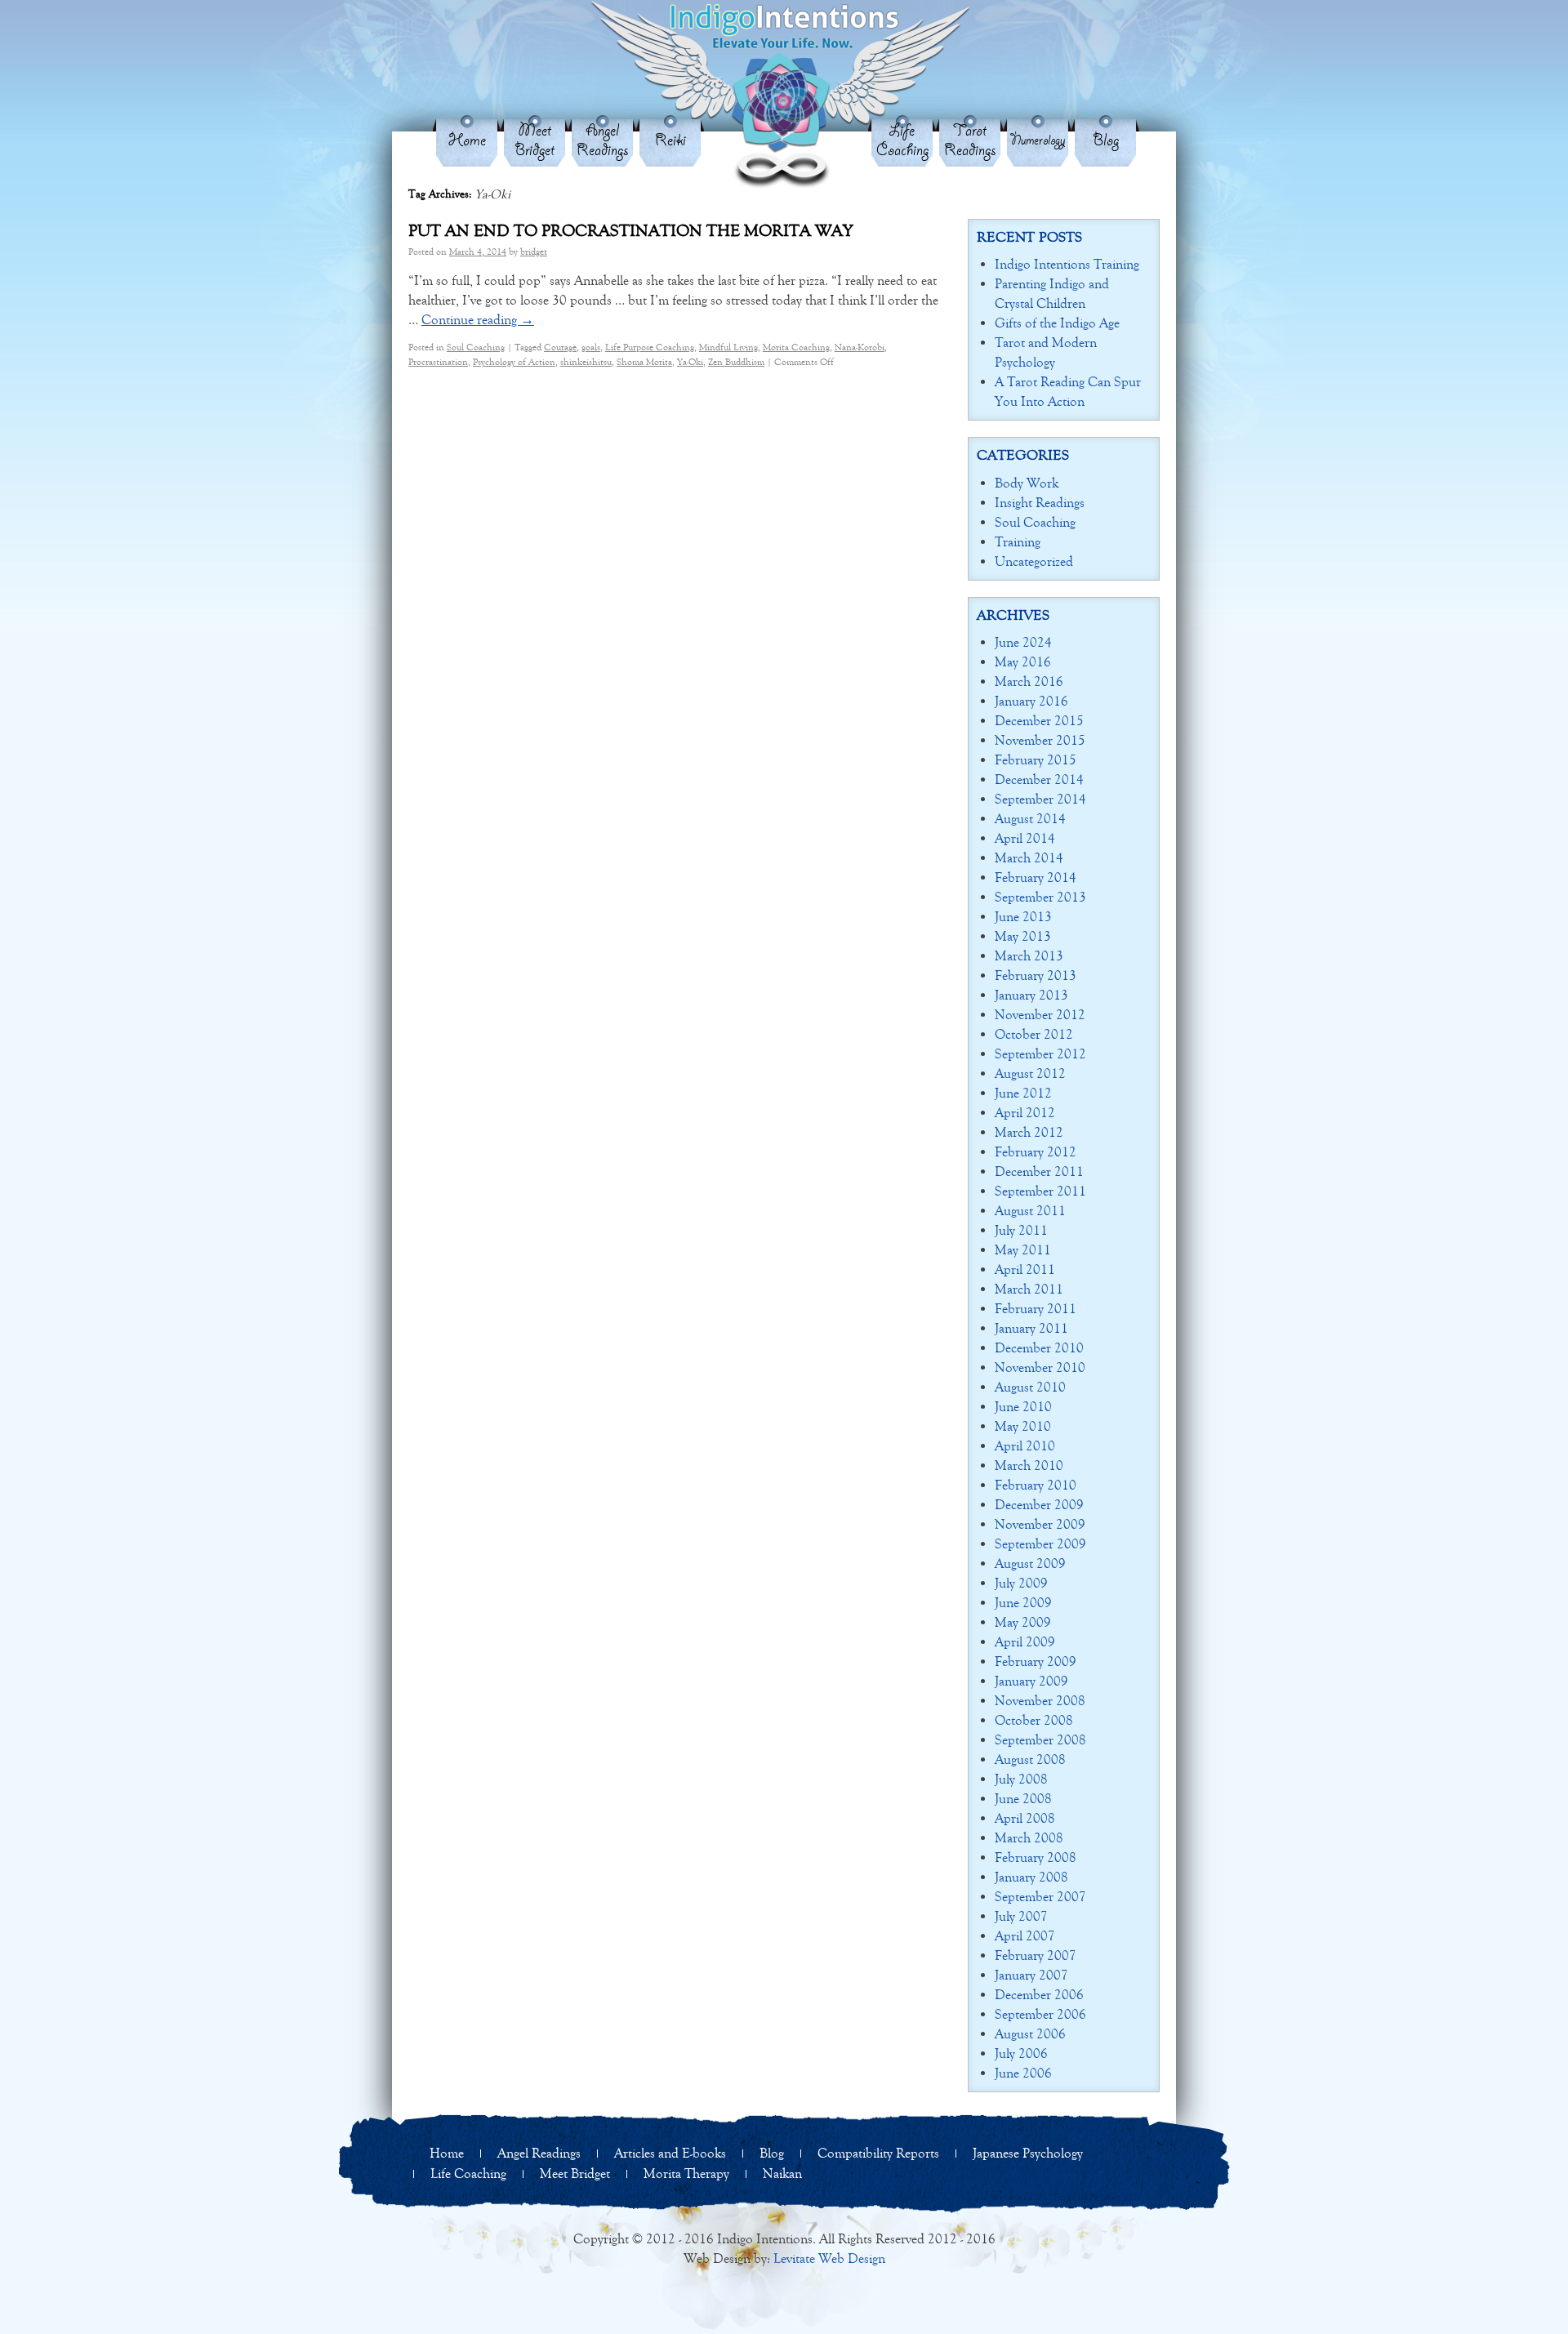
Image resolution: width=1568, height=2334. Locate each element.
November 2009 (1040, 1524)
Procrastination (438, 362)
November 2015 (1040, 740)
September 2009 (1040, 1544)
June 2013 (1023, 917)
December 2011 (1039, 1171)
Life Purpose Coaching (650, 347)
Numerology (1038, 141)
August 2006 (1030, 2034)
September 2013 (1040, 897)
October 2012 (1034, 1034)
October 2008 (1034, 1720)
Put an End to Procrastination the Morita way (630, 231)
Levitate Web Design (829, 2258)
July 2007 (1021, 1916)
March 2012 (1029, 1132)
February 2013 (1036, 975)
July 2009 (1021, 1583)
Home (467, 141)
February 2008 (1036, 1857)
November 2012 (1040, 1015)
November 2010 (1040, 1367)
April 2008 (1025, 1818)
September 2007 (1040, 1897)
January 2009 (1031, 1681)
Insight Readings (1040, 503)
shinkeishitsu (586, 362)
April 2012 (1025, 1113)
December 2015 (1039, 721)
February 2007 (1036, 1955)
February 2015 (1036, 760)
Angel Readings (603, 141)
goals (591, 347)
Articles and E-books (670, 2153)
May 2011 (1023, 1250)
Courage (560, 347)
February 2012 (1036, 1152)
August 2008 (1030, 1759)
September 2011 (1040, 1191)
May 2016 (1023, 662)
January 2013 (1031, 995)
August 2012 (1030, 1073)
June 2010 (1023, 1407)
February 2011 (1036, 1309)
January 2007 (1031, 1975)
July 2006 (1021, 2053)
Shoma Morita (644, 362)
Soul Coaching (476, 347)
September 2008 (1040, 1740)
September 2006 (1040, 2014)
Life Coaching (902, 141)
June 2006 (1023, 2073)
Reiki (670, 141)
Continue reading (478, 320)
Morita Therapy (686, 2174)
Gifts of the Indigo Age (1057, 323)
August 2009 (1030, 1563)
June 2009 (1023, 1603)
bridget (534, 252)
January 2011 (1031, 1328)
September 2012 (1040, 1054)
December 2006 (1039, 1995)
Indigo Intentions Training (1067, 264)
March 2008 (1029, 1838)
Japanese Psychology (1028, 2153)
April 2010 (1025, 1446)
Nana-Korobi (860, 347)
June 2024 (1023, 642)
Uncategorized (1034, 561)
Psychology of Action (514, 362)
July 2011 (1021, 1230)
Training (1018, 542)
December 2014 (1039, 779)
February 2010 (1036, 1485)
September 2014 (1040, 799)
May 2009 (1023, 1622)
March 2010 (1029, 1465)
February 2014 (1036, 877)
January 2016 (1031, 701)
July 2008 (1021, 1779)
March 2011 (1029, 1289)
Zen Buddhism (736, 362)
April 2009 (1025, 1642)
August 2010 (1030, 1387)
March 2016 (1029, 681)
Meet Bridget (535, 141)
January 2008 (1031, 1877)
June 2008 (1023, 1799)
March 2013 (1029, 956)
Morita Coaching (796, 347)
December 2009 (1039, 1505)
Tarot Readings (970, 141)
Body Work (1027, 483)
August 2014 (1030, 819)
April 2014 (1025, 838)
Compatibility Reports (878, 2153)
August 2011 (1030, 1211)
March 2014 (1029, 858)
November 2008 (1040, 1701)
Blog (1106, 141)
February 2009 (1036, 1661)
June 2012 (1023, 1093)
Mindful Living (728, 347)
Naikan (782, 2174)
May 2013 (1023, 936)
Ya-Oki (690, 362)
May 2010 (1023, 1426)
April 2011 (1025, 1269)
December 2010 (1039, 1348)
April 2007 (1025, 1936)
